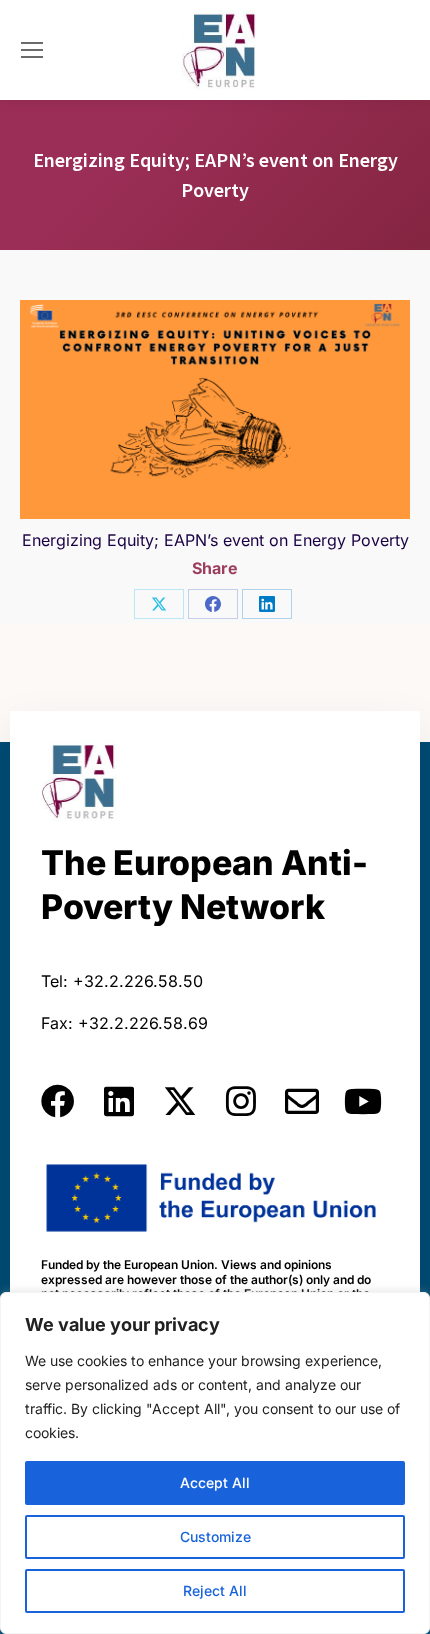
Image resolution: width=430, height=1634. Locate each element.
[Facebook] (213, 604)
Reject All (215, 1590)
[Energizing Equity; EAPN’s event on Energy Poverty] (215, 409)
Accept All (215, 1482)
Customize (215, 1536)
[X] (159, 604)
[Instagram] (241, 1101)
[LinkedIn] (267, 604)
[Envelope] (302, 1101)
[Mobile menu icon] (32, 50)
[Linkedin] (119, 1101)
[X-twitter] (180, 1101)
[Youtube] (363, 1101)
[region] (215, 1463)
